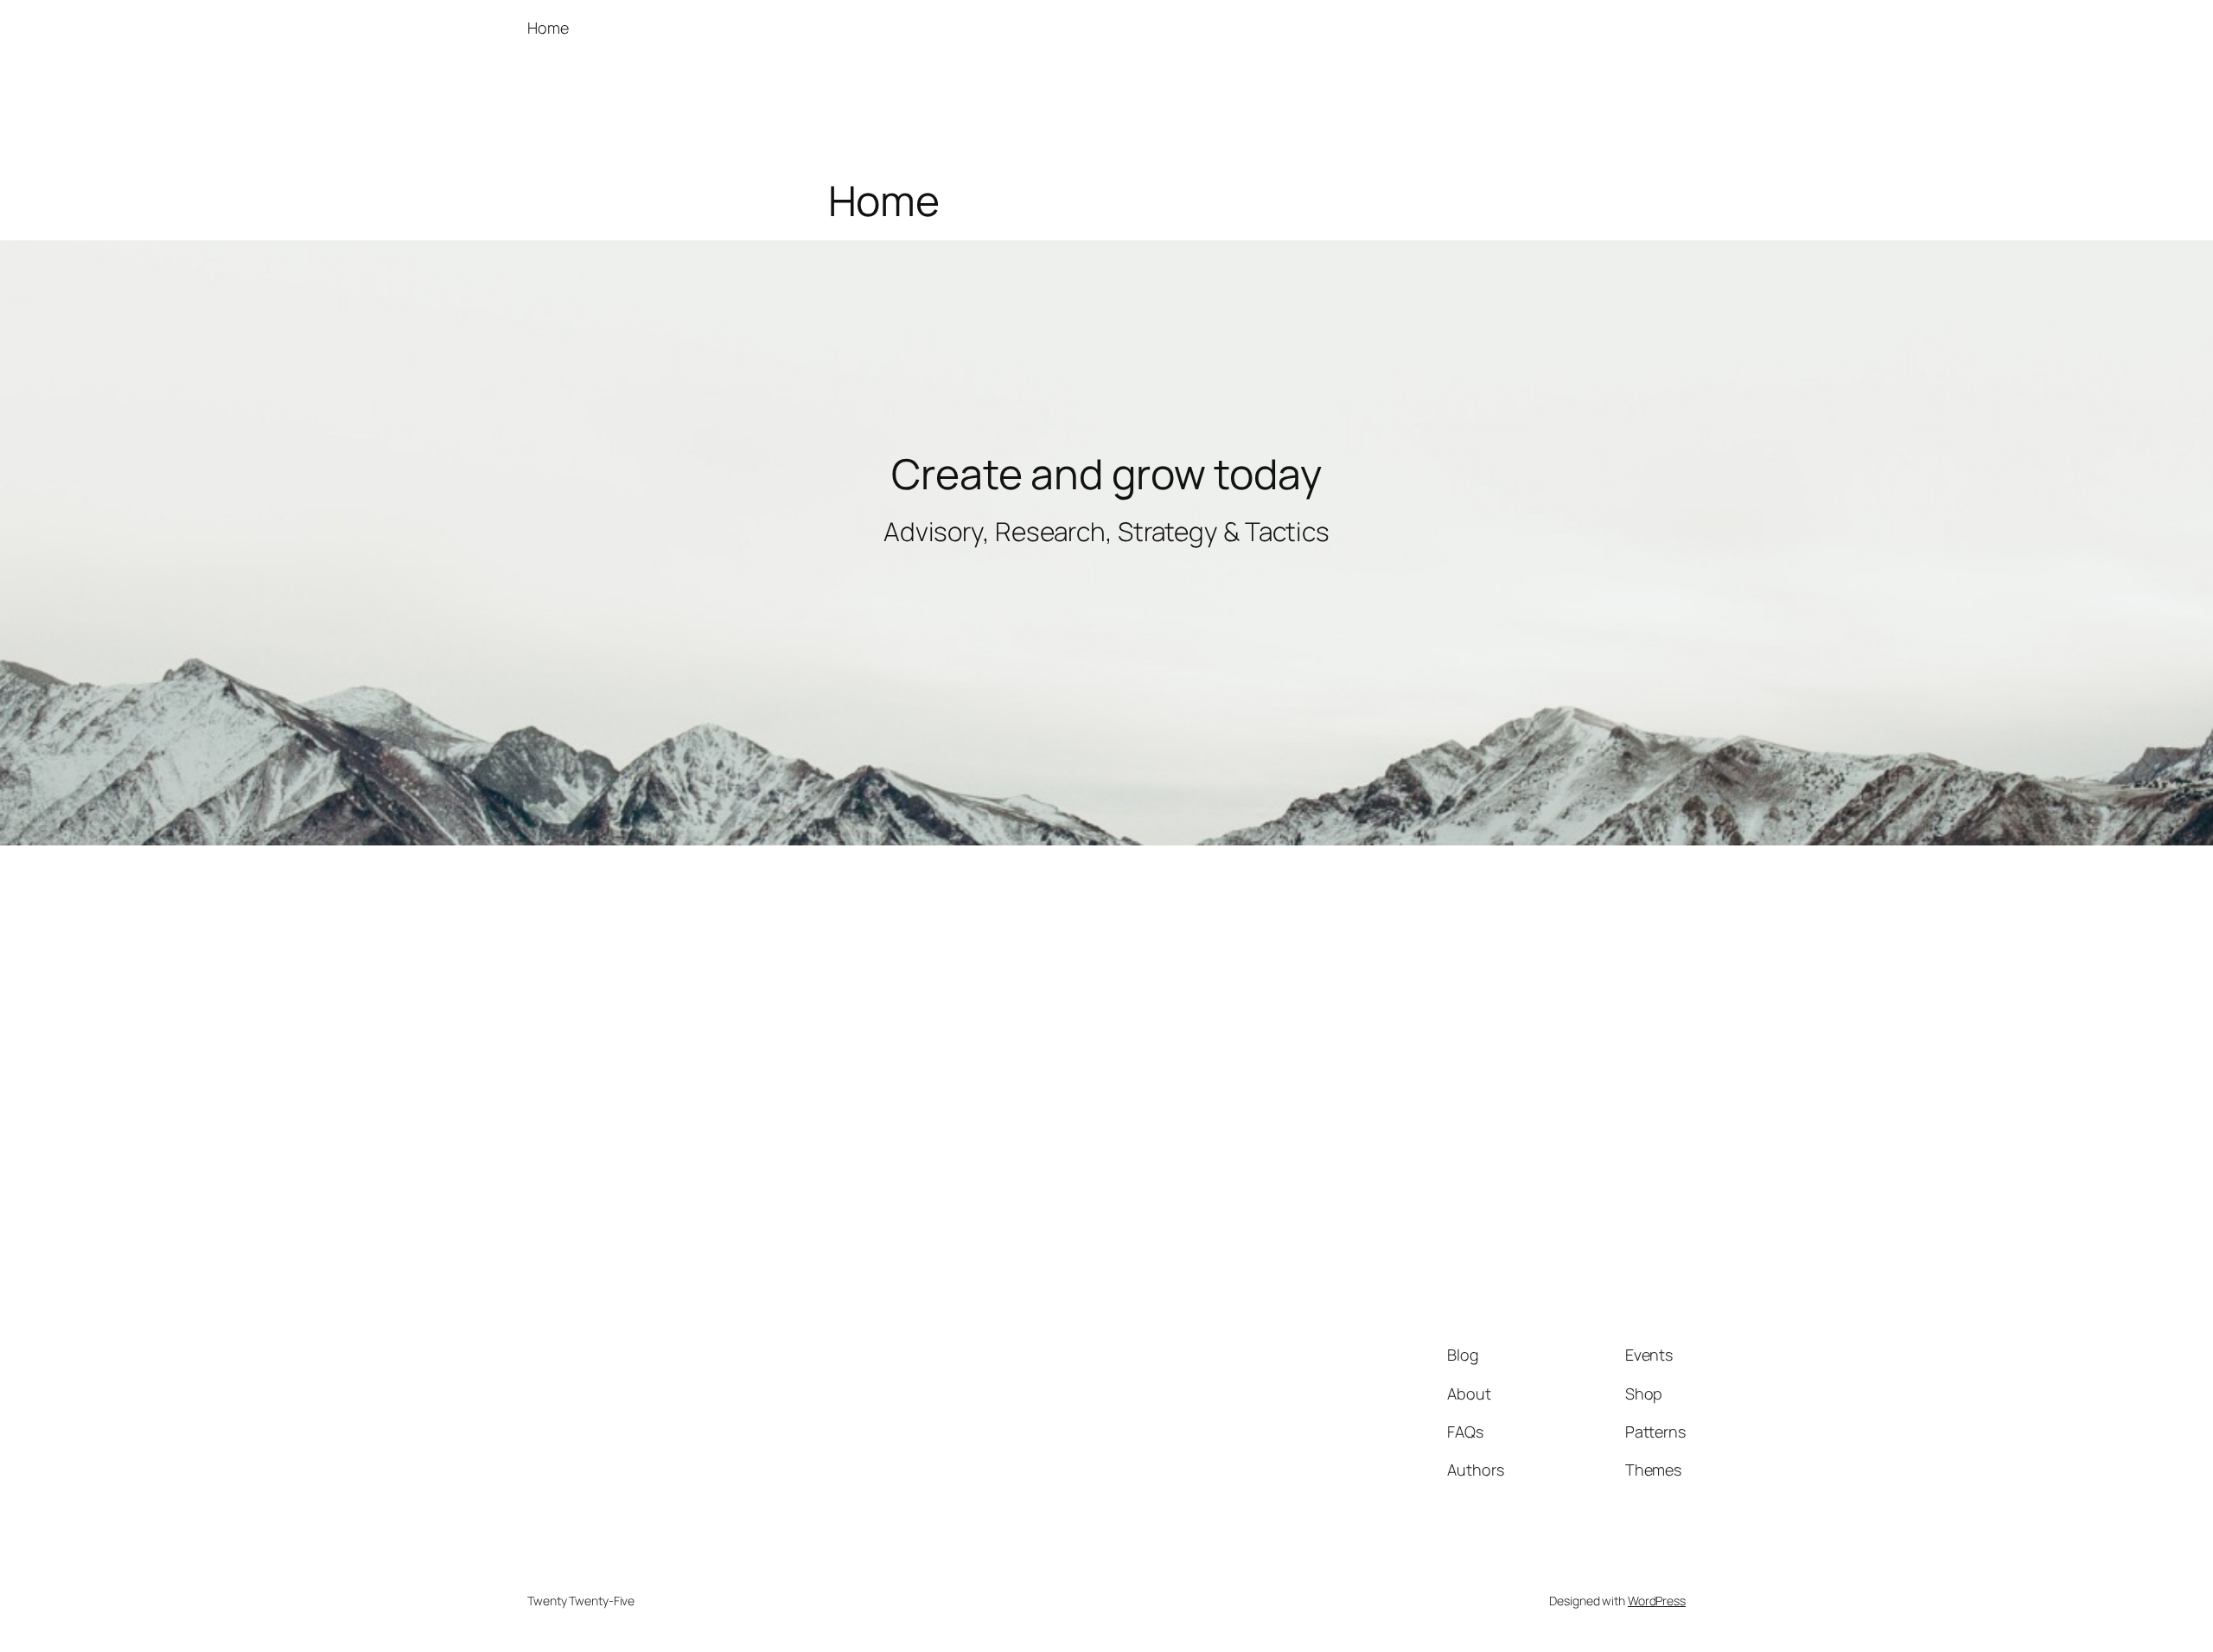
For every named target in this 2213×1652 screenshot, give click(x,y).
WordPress (1657, 1601)
